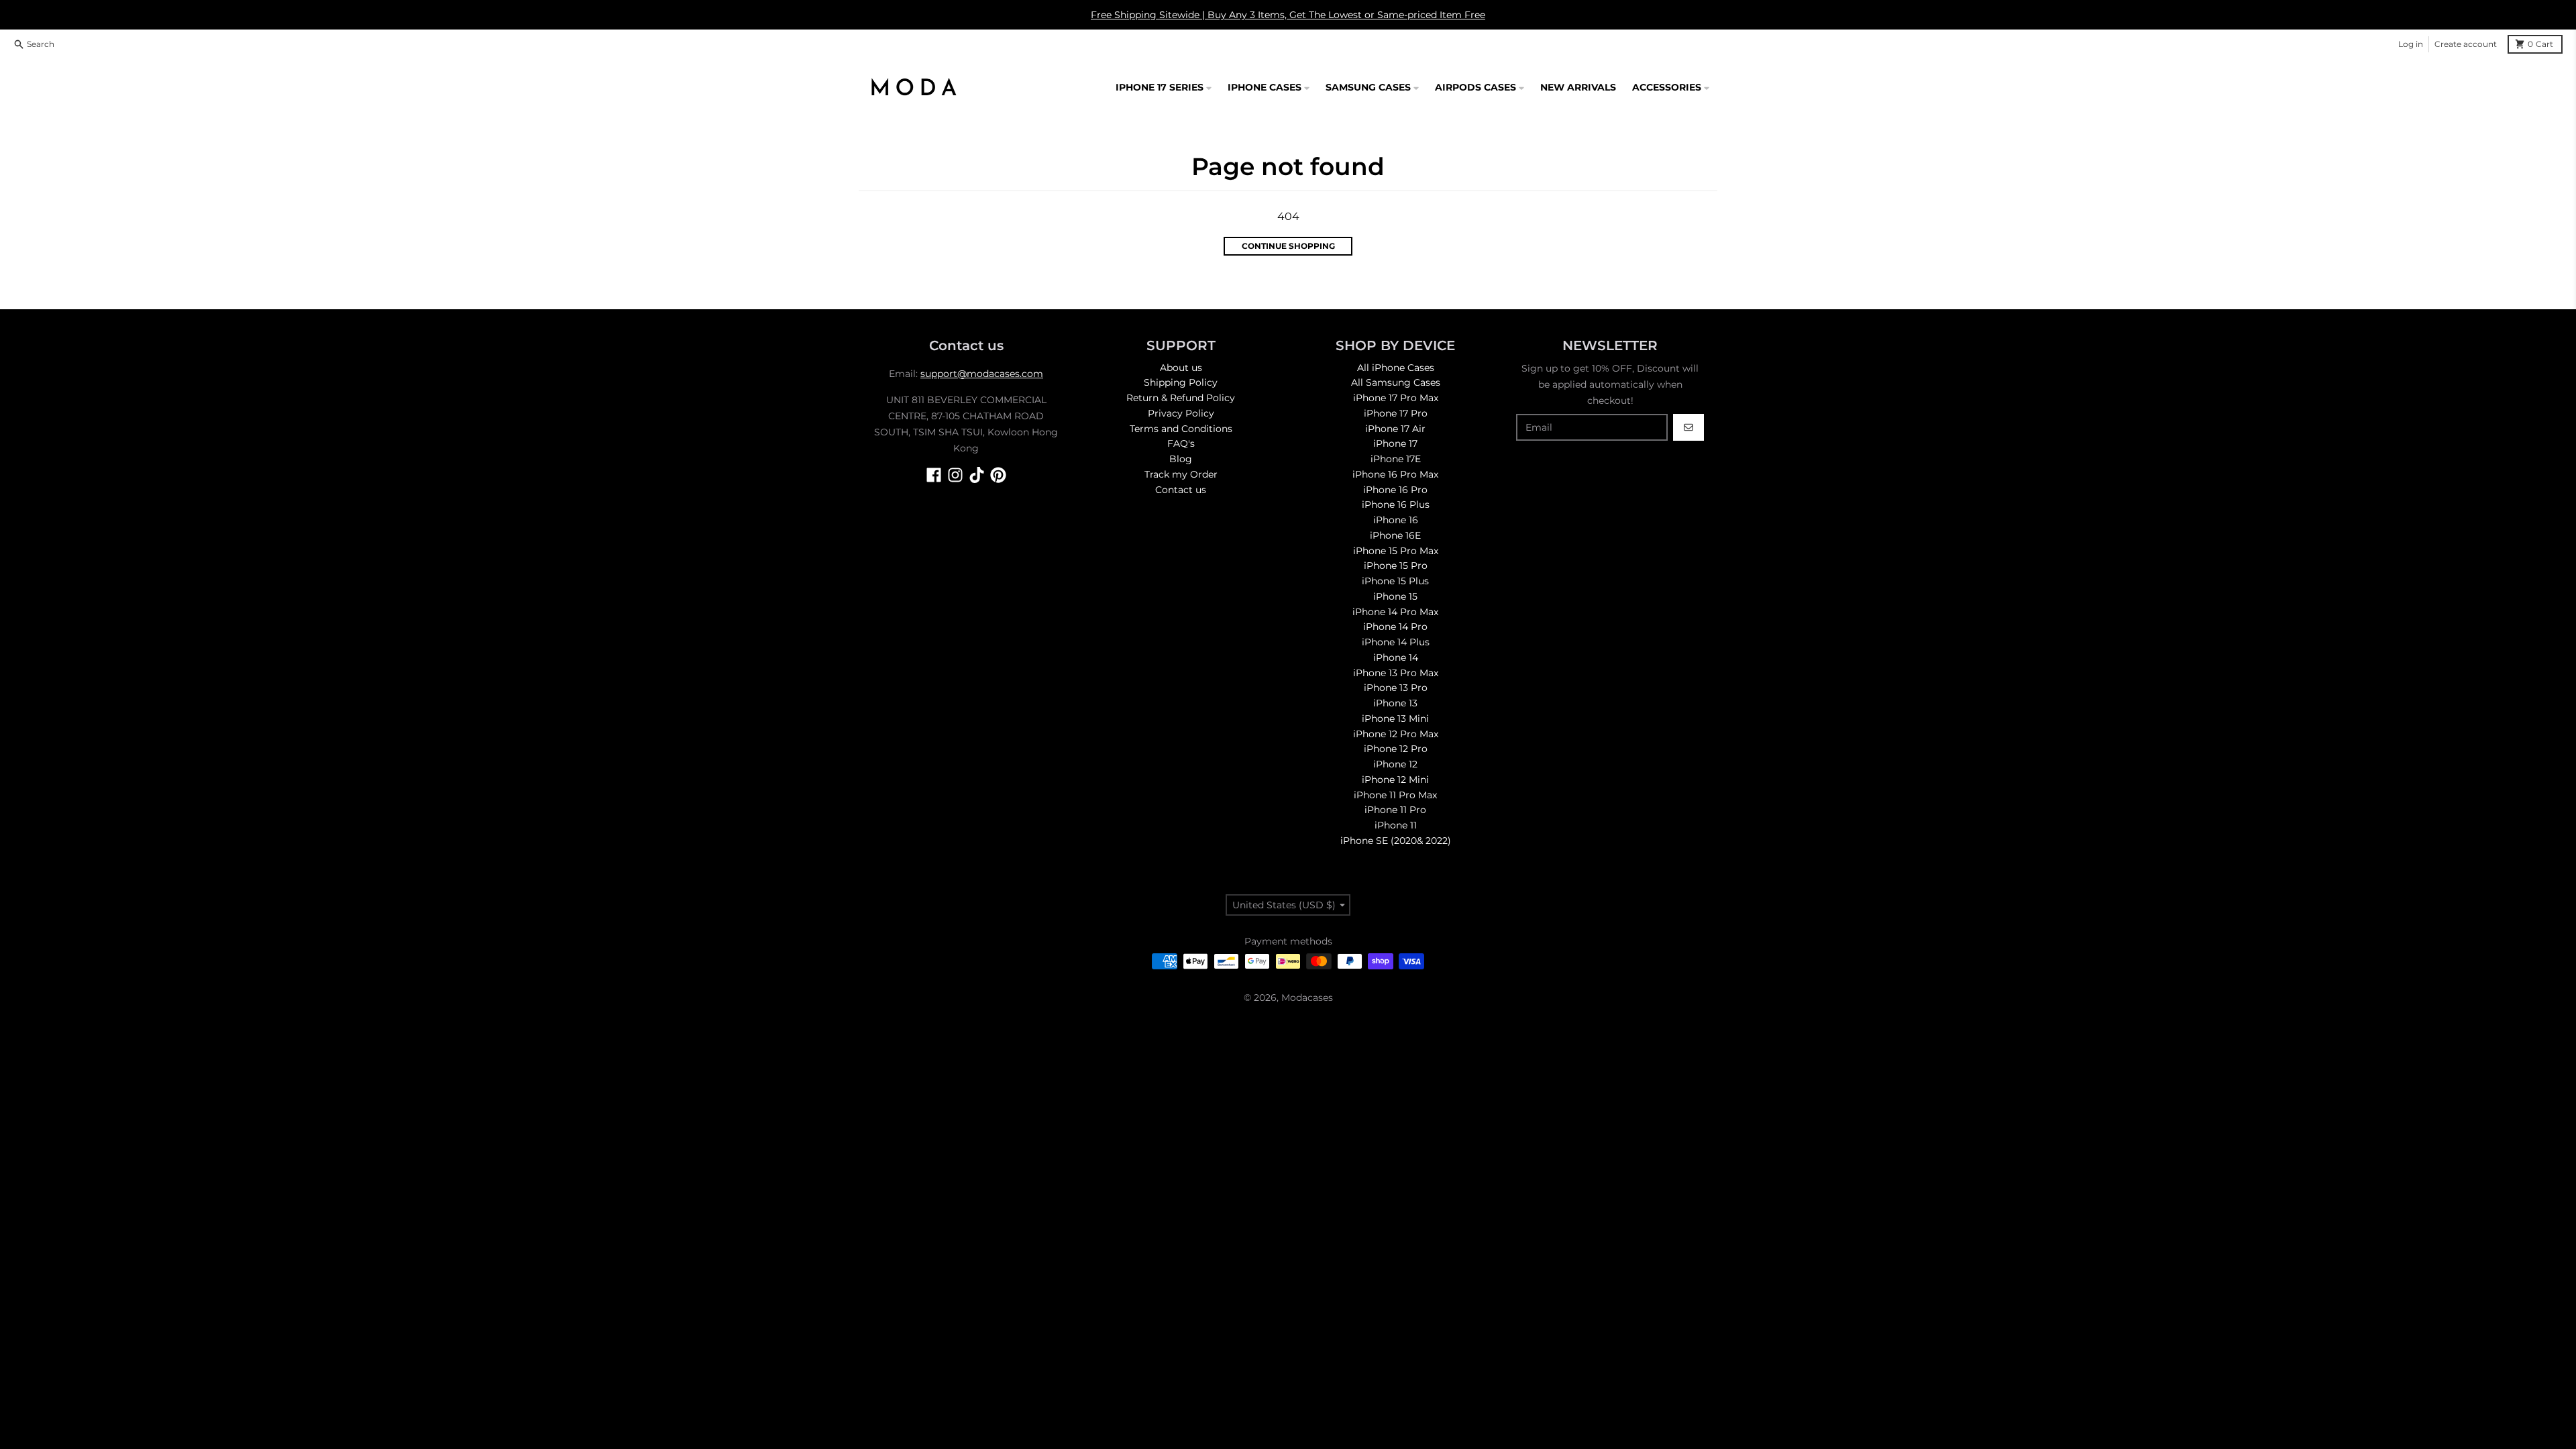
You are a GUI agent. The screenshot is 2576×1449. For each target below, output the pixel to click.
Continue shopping (1288, 246)
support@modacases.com (982, 374)
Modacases (1307, 998)
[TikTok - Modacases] (977, 475)
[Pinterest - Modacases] (998, 475)
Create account (2466, 44)
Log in (2411, 44)
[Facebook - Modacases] (934, 475)
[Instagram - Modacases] (955, 475)
